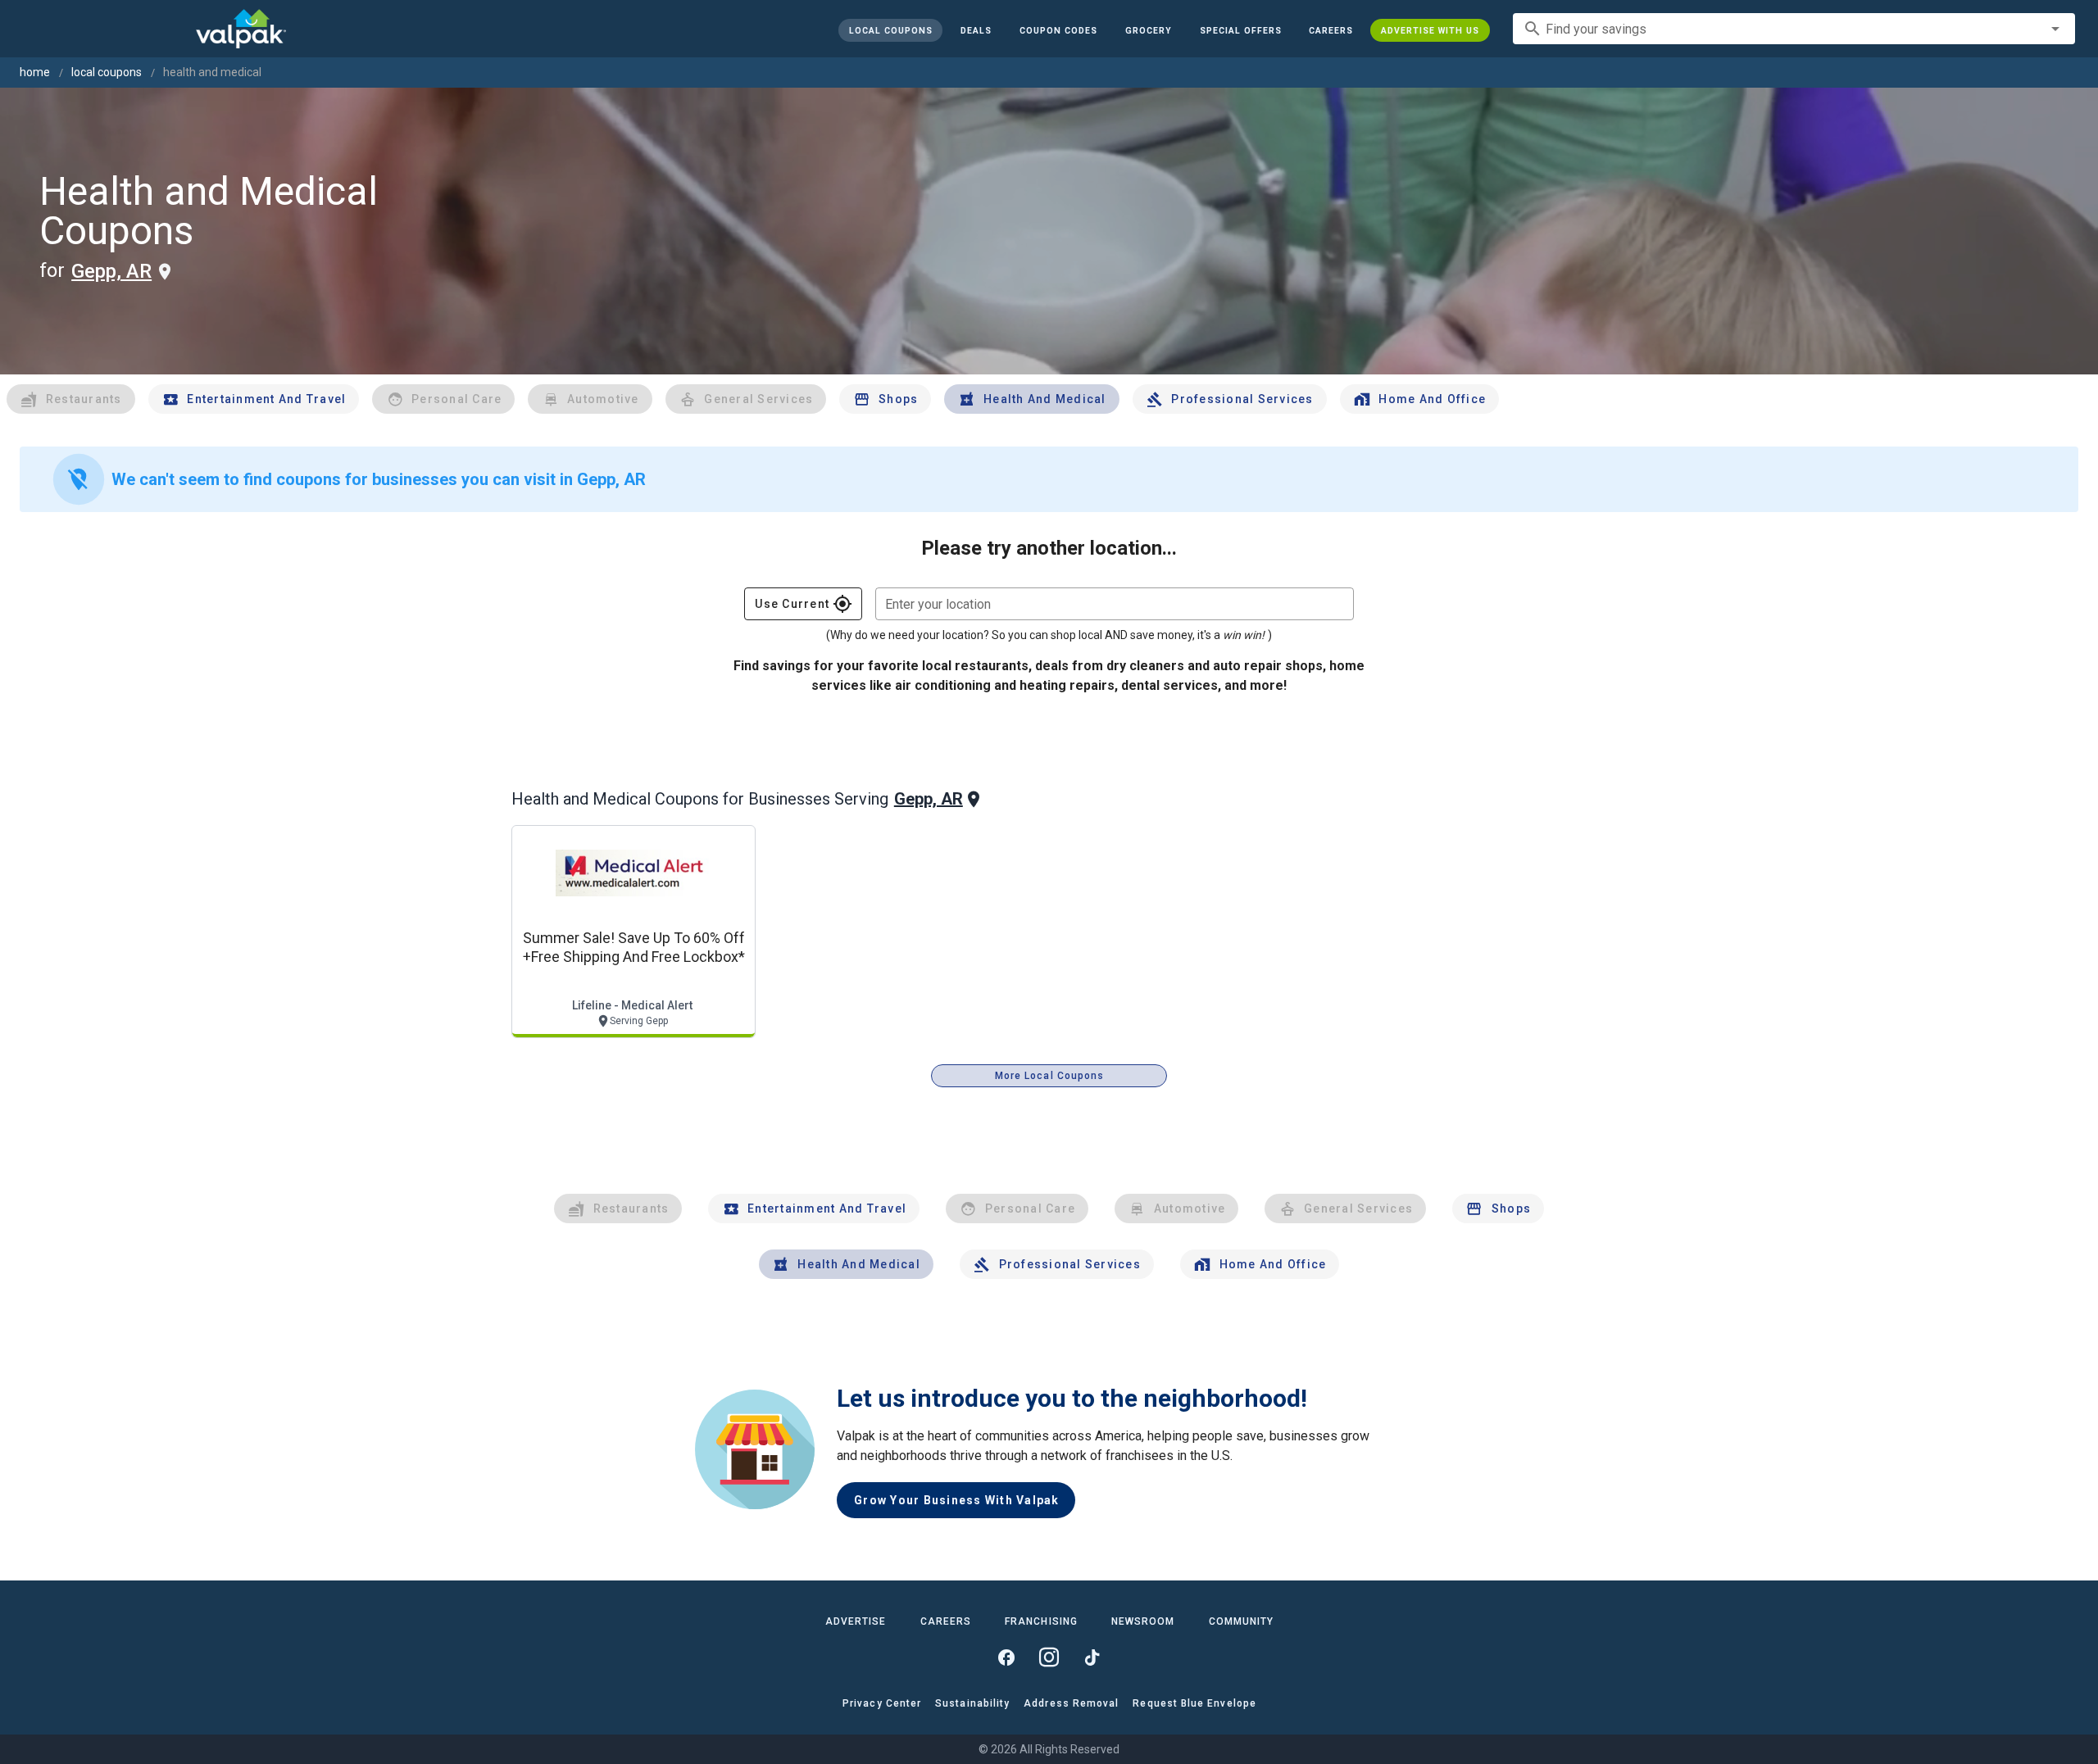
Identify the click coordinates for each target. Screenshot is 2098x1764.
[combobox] (1794, 29)
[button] (1240, 30)
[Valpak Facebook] (1006, 1657)
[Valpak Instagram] (1049, 1657)
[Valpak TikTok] (1092, 1657)
